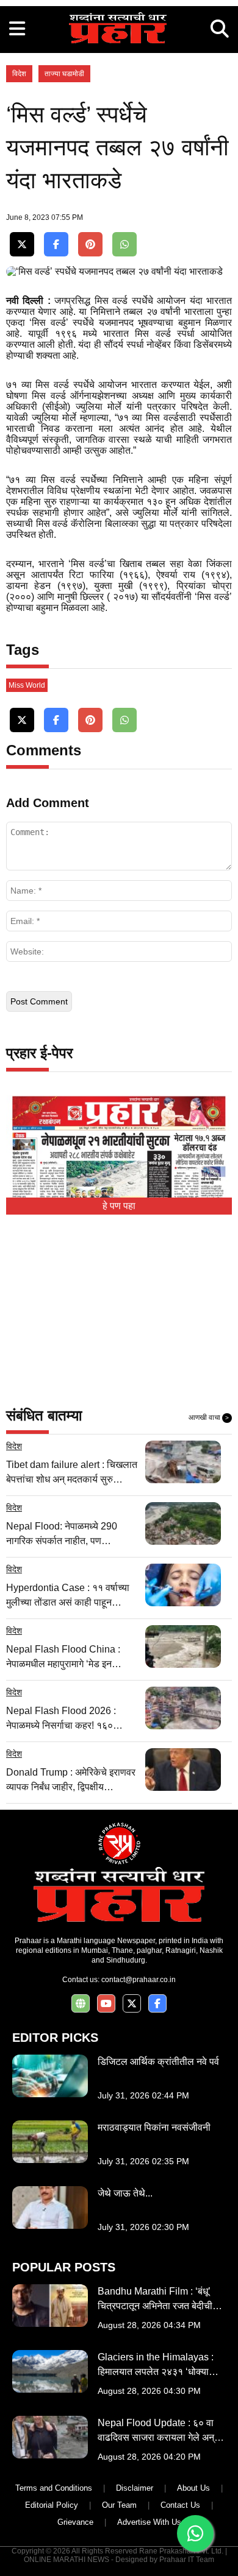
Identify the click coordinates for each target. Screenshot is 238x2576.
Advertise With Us (149, 2522)
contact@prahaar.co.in (139, 1980)
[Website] (81, 2004)
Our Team (119, 2505)
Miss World (27, 685)
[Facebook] (56, 245)
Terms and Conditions (54, 2488)
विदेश (19, 74)
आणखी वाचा (209, 1417)
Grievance (75, 2522)
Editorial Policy (52, 2505)
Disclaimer (135, 2488)
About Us (193, 2488)
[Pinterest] (90, 245)
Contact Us (180, 2505)
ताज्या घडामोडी (64, 74)
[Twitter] (22, 245)
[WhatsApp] (124, 245)
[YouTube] (106, 2004)
